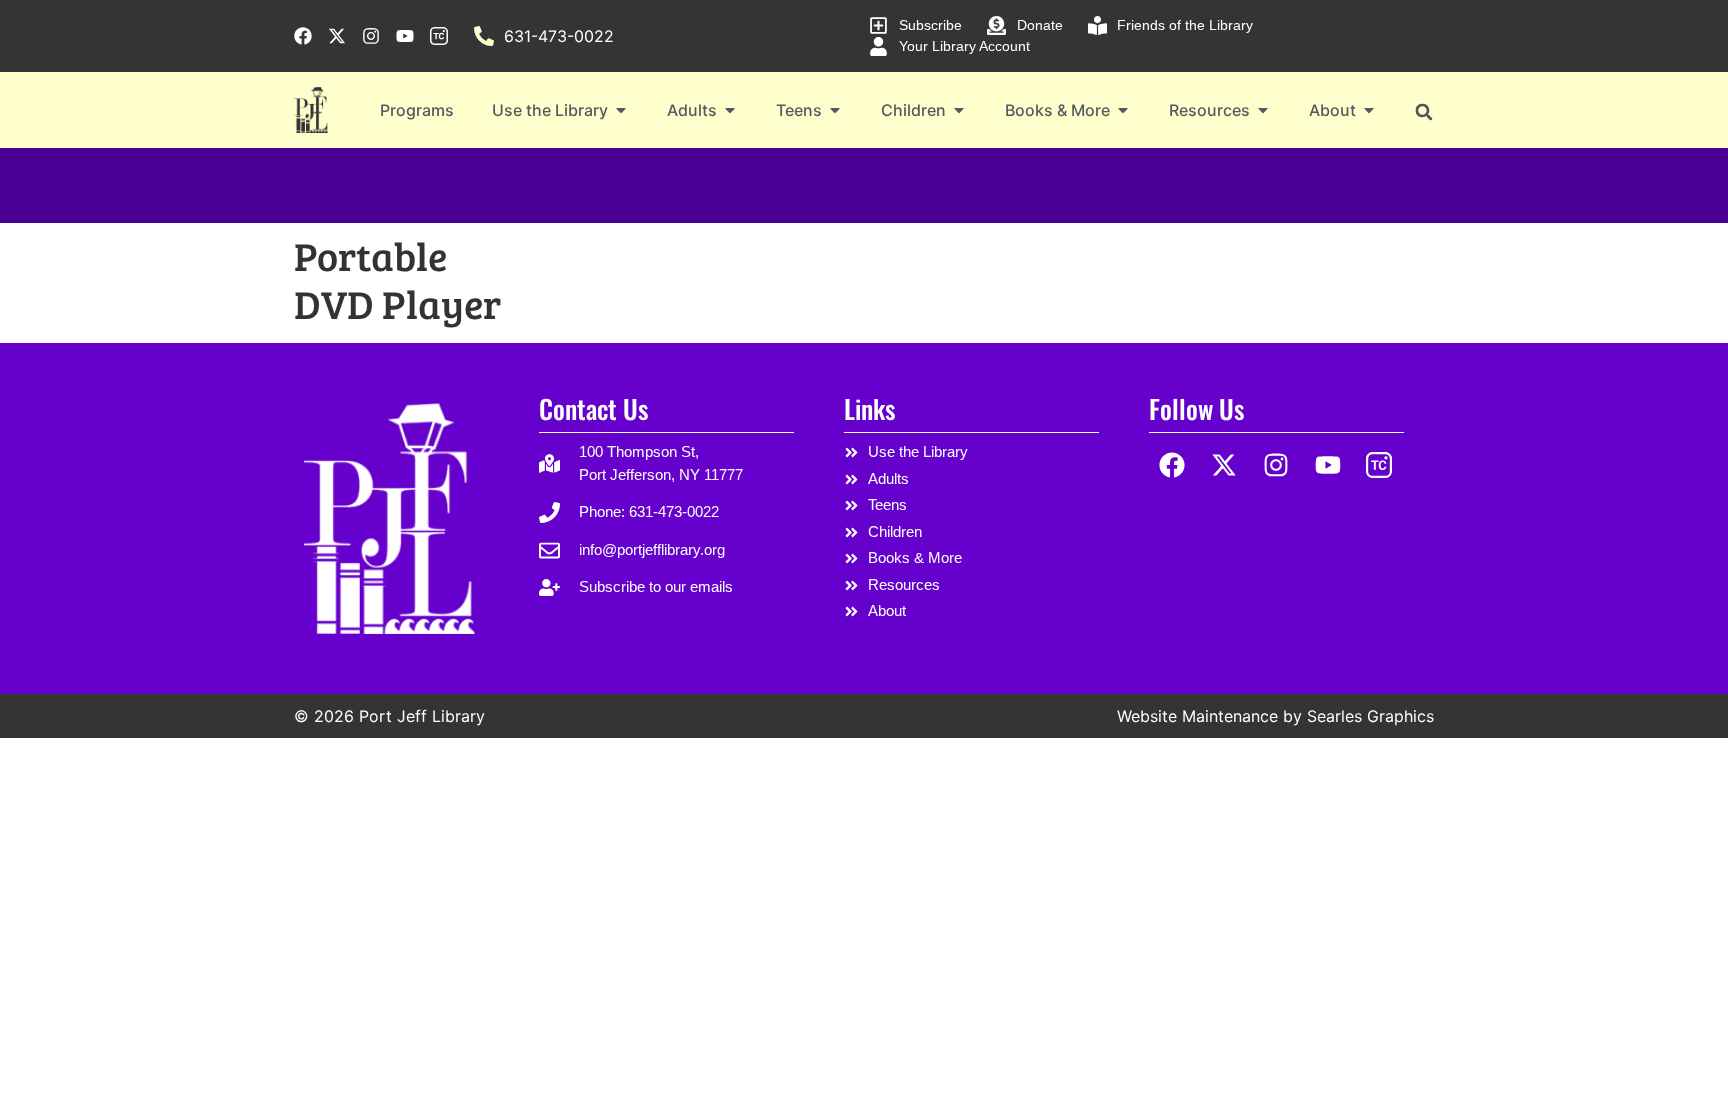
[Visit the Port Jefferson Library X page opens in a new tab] (337, 36)
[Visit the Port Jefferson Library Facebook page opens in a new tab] (303, 36)
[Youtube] (1327, 464)
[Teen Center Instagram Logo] (1379, 464)
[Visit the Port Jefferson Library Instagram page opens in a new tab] (371, 36)
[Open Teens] (835, 110)
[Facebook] (1172, 464)
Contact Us (593, 408)
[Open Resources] (1263, 110)
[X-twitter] (1224, 464)
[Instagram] (1276, 464)
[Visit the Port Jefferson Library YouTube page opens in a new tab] (405, 36)
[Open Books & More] (1123, 110)
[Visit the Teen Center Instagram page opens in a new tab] (439, 36)
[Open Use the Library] (621, 110)
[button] (1423, 111)
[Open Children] (959, 110)
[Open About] (1369, 110)
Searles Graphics (1370, 716)
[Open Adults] (730, 110)
